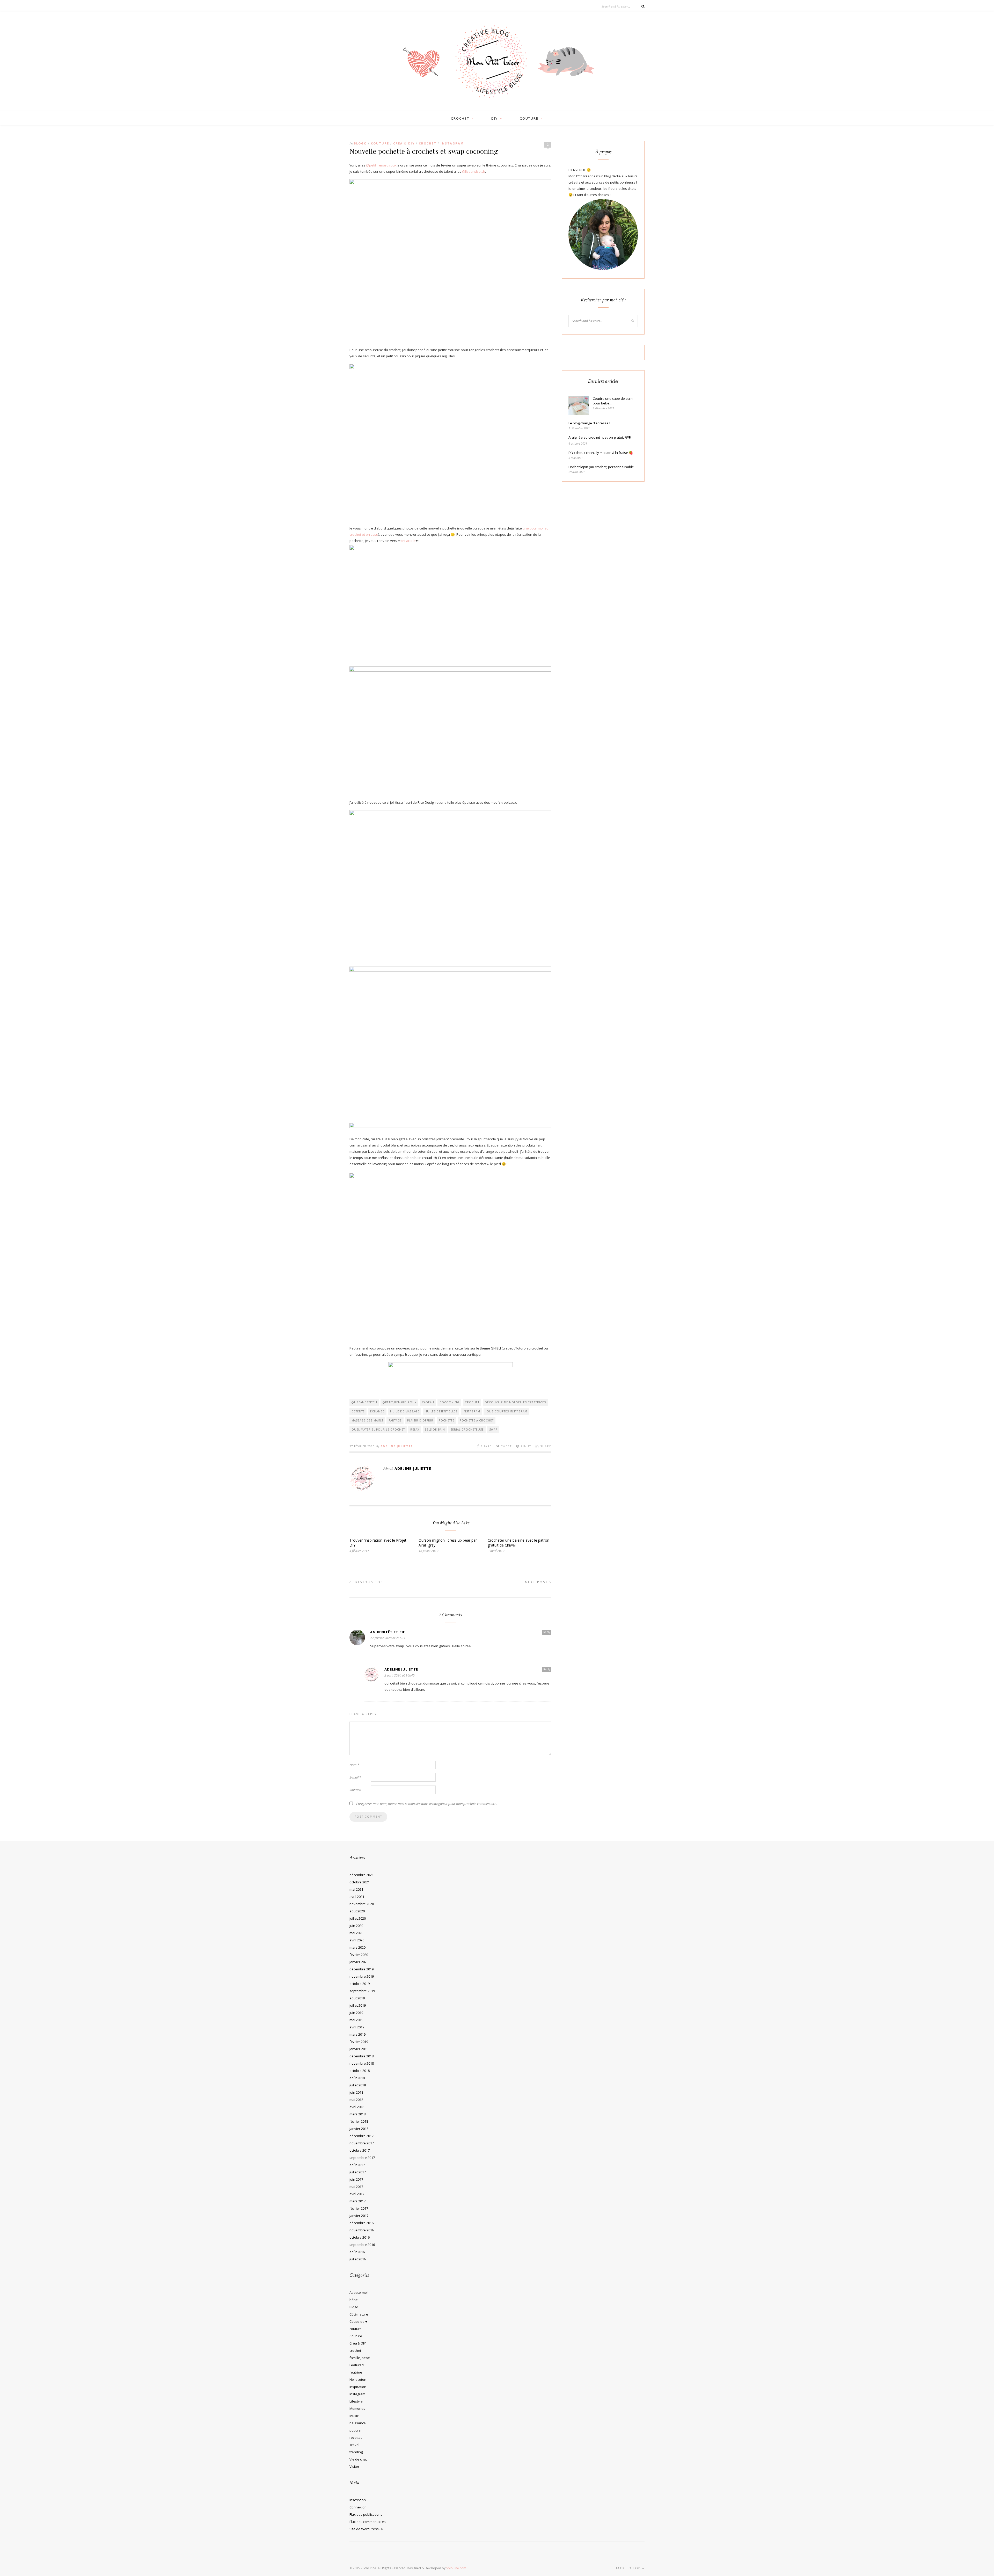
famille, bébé (360, 2358)
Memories (357, 2408)
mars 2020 (357, 1947)
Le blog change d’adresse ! (589, 423)
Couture (380, 143)
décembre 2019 (361, 1969)
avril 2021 (357, 1897)
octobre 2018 (360, 2071)
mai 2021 (356, 1889)
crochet (460, 118)
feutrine (356, 2372)
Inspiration (358, 2387)
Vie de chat (358, 2459)
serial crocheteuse (467, 1430)
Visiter (354, 2466)
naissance (358, 2423)
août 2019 (357, 1998)
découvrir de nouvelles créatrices (515, 1402)
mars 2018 (357, 2114)
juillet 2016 (358, 2259)
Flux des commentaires (368, 2522)
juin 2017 (356, 2179)
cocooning (450, 1402)
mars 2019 (357, 2034)
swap (493, 1430)
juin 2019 (356, 2013)
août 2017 (357, 2165)
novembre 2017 (362, 2143)
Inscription (358, 2500)
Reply (547, 1632)
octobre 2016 (360, 2237)
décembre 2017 (361, 2136)
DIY (495, 118)
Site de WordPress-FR (366, 2529)
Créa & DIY (404, 143)
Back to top (628, 2568)
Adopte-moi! (359, 2292)
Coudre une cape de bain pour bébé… (613, 401)
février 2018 (359, 2121)
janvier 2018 (359, 2129)
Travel (354, 2445)
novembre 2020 (362, 1904)
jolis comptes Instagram (506, 1411)
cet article (408, 541)
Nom (354, 1765)
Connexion (358, 2507)
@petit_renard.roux (381, 165)
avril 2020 (357, 1940)
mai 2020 (356, 1933)
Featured (357, 2365)
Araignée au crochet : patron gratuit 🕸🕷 (600, 437)
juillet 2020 (358, 1918)
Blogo (360, 143)
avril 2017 (357, 2194)
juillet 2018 (358, 2085)
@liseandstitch (474, 171)
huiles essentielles (441, 1411)
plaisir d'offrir (420, 1420)
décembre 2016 (361, 2223)
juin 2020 (356, 1926)
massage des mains (367, 1420)
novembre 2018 (362, 2063)
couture (529, 118)
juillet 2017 (358, 2172)
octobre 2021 (360, 1882)
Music (354, 2416)
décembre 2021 (361, 1875)
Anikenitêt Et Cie (388, 1632)
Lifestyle (356, 2401)
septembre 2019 (362, 1991)
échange (377, 1411)
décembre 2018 (361, 2056)
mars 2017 (357, 2201)
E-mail (355, 1777)
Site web (355, 1790)
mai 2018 (356, 2100)
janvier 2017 (359, 2216)
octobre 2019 (360, 1984)
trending (356, 2452)
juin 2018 (356, 2092)
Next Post (537, 1582)
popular (356, 2430)
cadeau (428, 1402)
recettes (356, 2437)
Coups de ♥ (358, 2321)
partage (395, 1420)
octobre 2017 (360, 2150)
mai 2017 (356, 2187)
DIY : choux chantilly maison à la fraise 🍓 (601, 453)
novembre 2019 (362, 1976)
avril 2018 (357, 2107)
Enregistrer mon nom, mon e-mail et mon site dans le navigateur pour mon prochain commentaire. (426, 1804)
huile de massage (405, 1411)
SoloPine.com (456, 2568)
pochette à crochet (477, 1420)
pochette (447, 1420)
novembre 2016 (362, 2230)
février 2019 (359, 2042)
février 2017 (359, 2208)
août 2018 (357, 2078)
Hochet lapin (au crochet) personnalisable (601, 467)
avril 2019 (357, 2027)
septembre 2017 (362, 2158)
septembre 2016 (362, 2245)
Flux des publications (366, 2514)
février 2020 (359, 1955)
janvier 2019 (359, 2049)
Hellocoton (358, 2379)
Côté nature (359, 2314)
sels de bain (435, 1430)
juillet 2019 (358, 2005)
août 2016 (357, 2252)
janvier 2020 (359, 1962)
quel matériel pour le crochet (378, 1430)
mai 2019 (356, 2020)
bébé (354, 2300)
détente (358, 1411)
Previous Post (368, 1582)
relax (415, 1430)
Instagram (452, 143)
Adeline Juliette (397, 1446)
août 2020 (357, 1911)
